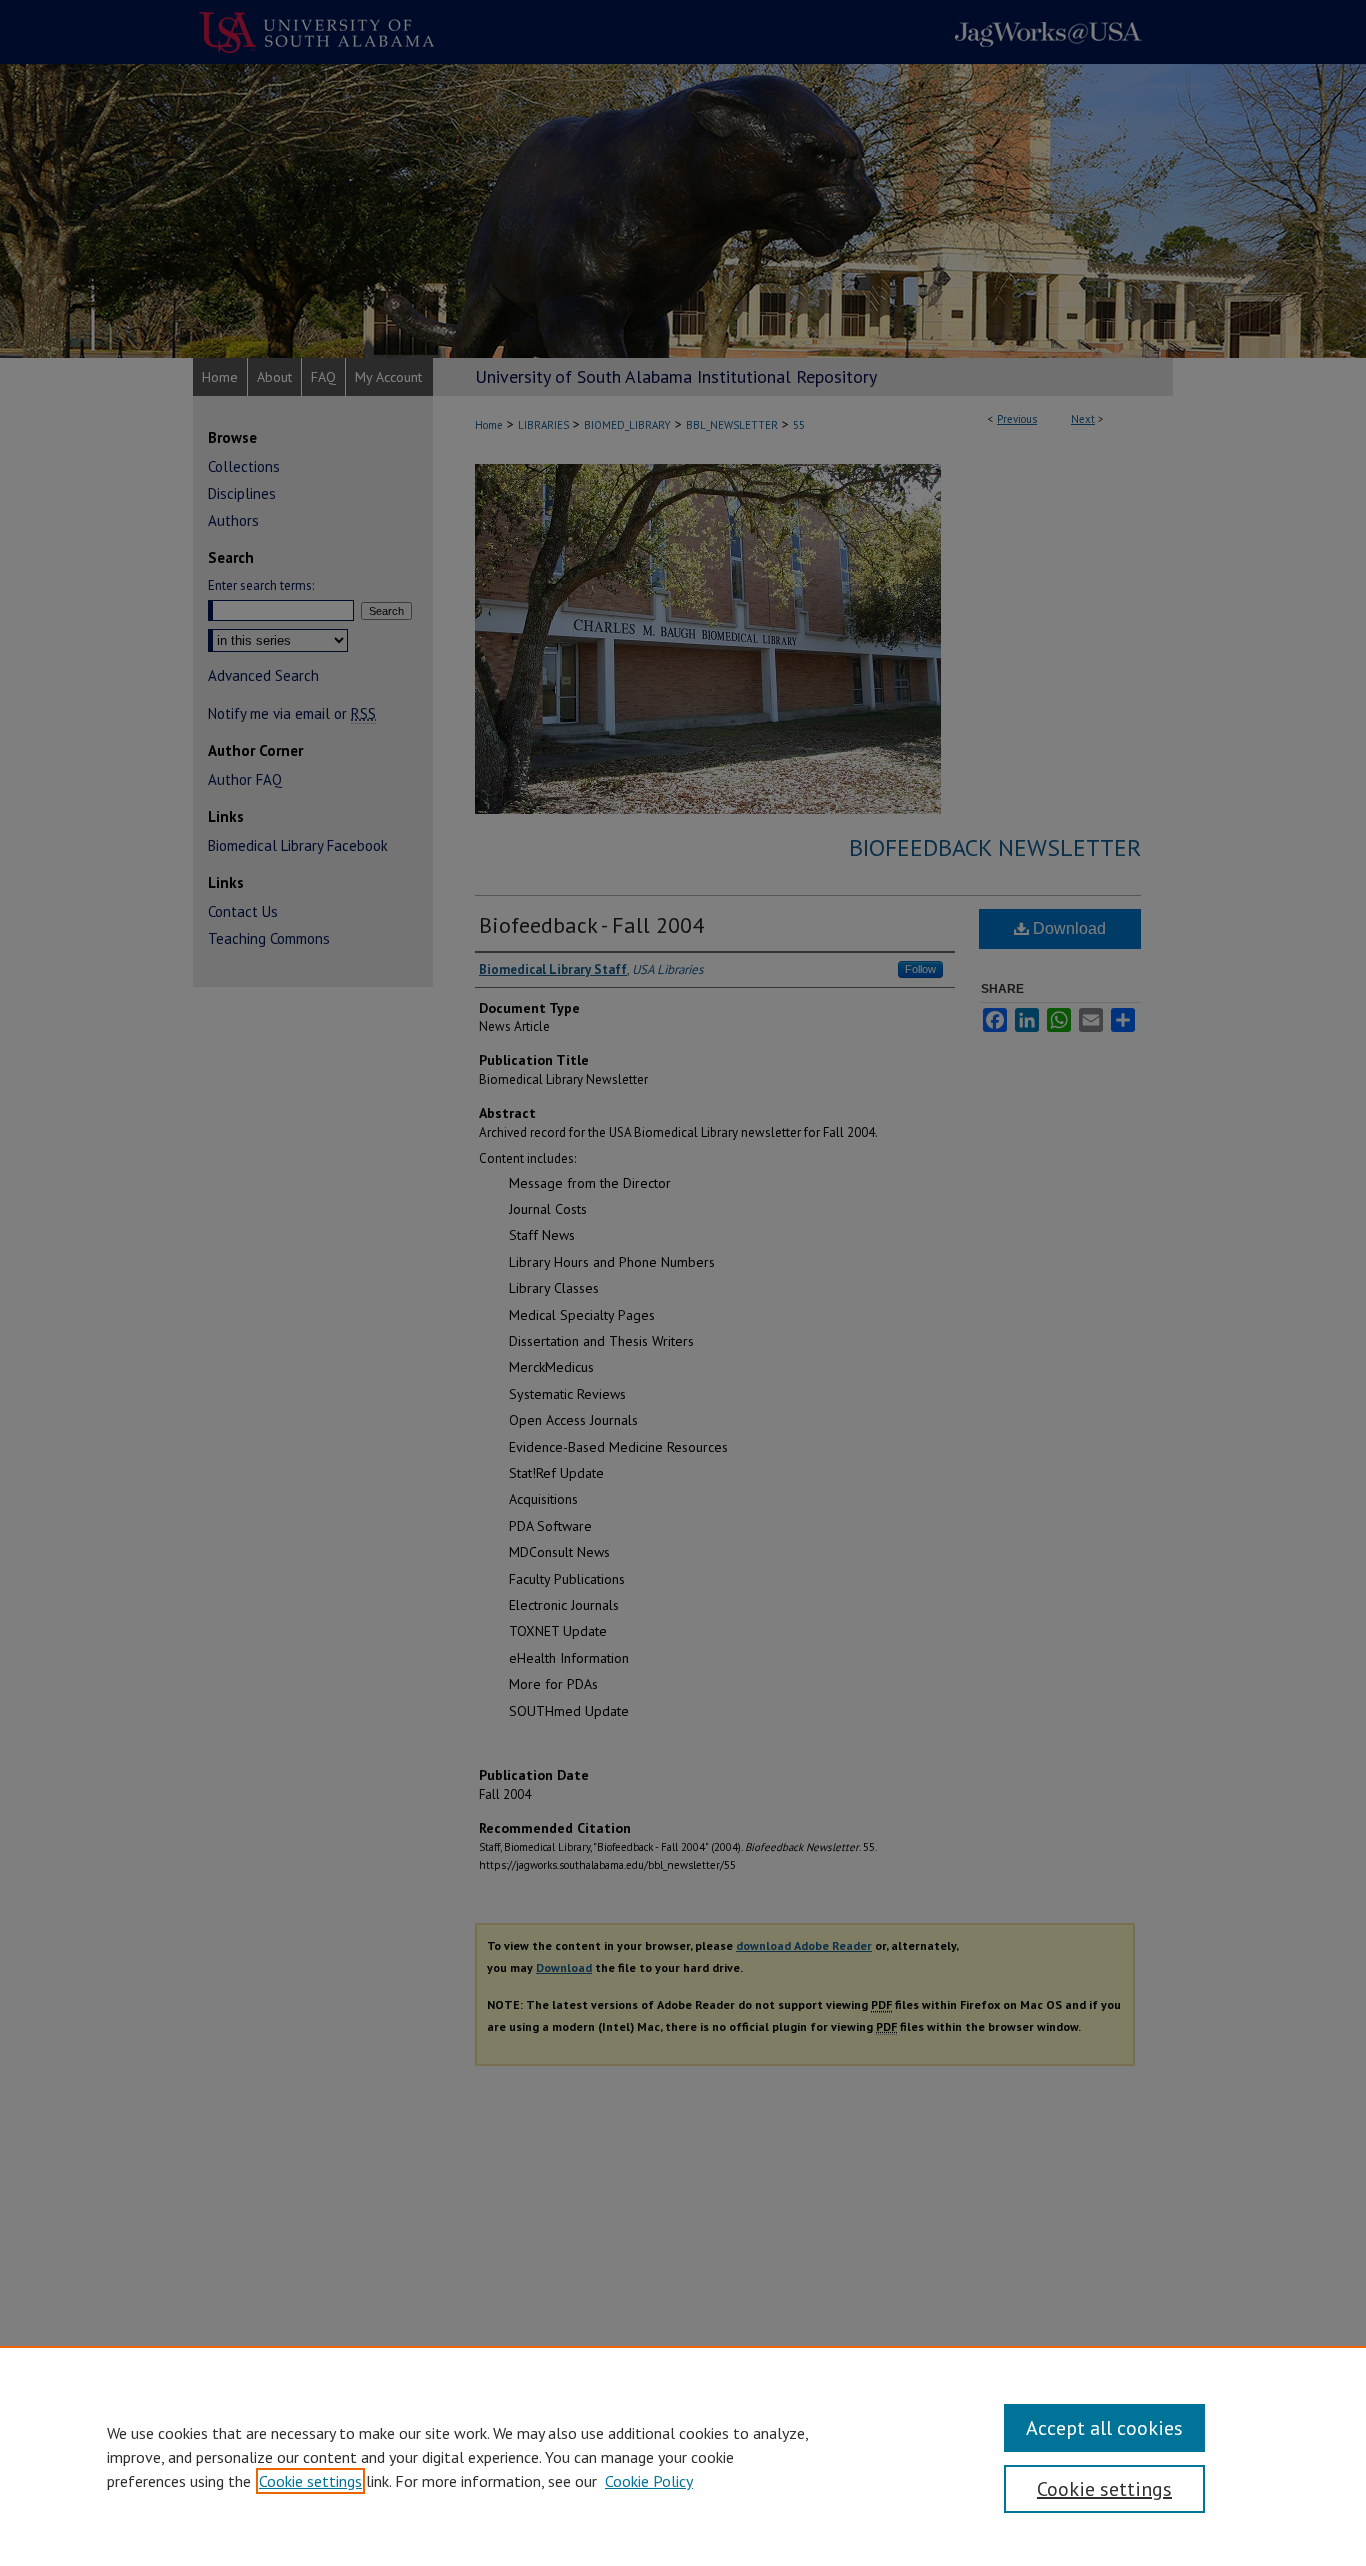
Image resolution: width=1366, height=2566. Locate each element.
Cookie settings (310, 2481)
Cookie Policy (649, 2481)
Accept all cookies (1104, 2428)
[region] (683, 2456)
